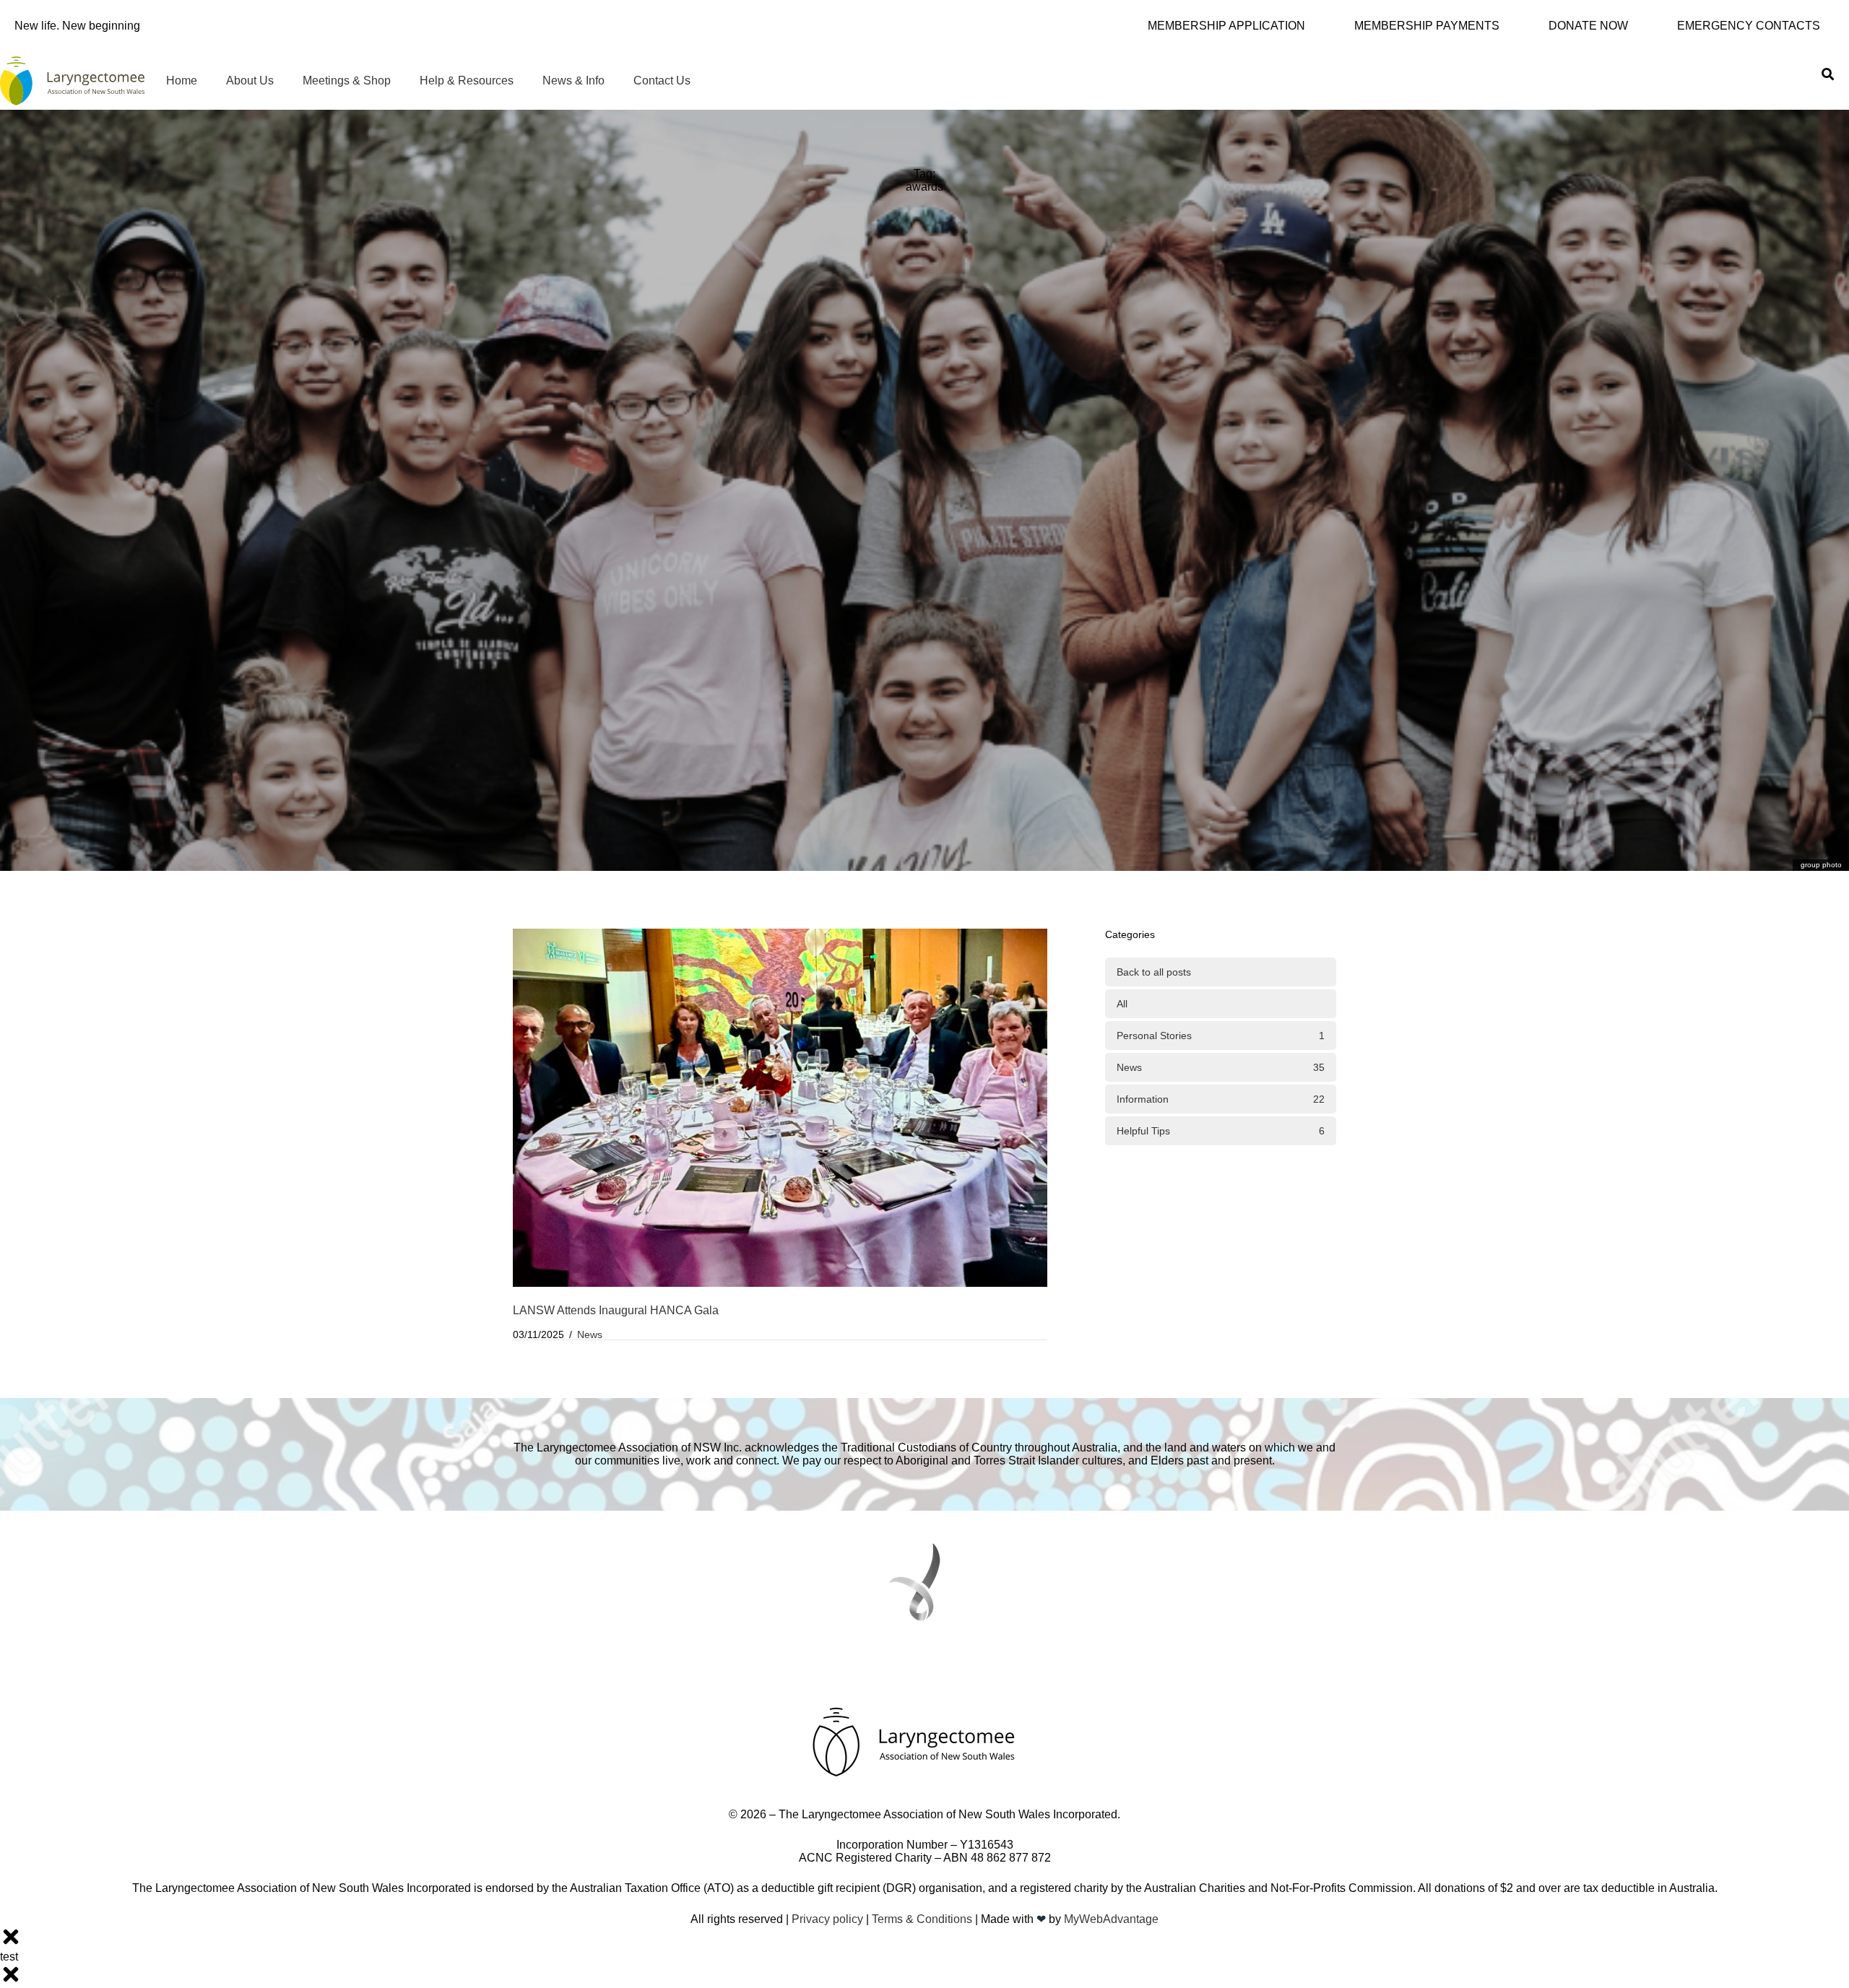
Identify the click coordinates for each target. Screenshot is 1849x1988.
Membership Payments (1427, 26)
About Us (250, 81)
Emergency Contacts (1749, 26)
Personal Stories (1221, 1036)
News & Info (573, 81)
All (1122, 1004)
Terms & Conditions (922, 1919)
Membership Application (1226, 26)
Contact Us (662, 81)
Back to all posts (1154, 972)
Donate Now (1588, 26)
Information (1221, 1099)
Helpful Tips (1221, 1131)
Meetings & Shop (347, 81)
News (590, 1334)
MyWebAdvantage (1111, 1919)
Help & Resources (467, 81)
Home (182, 81)
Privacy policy (827, 1919)
